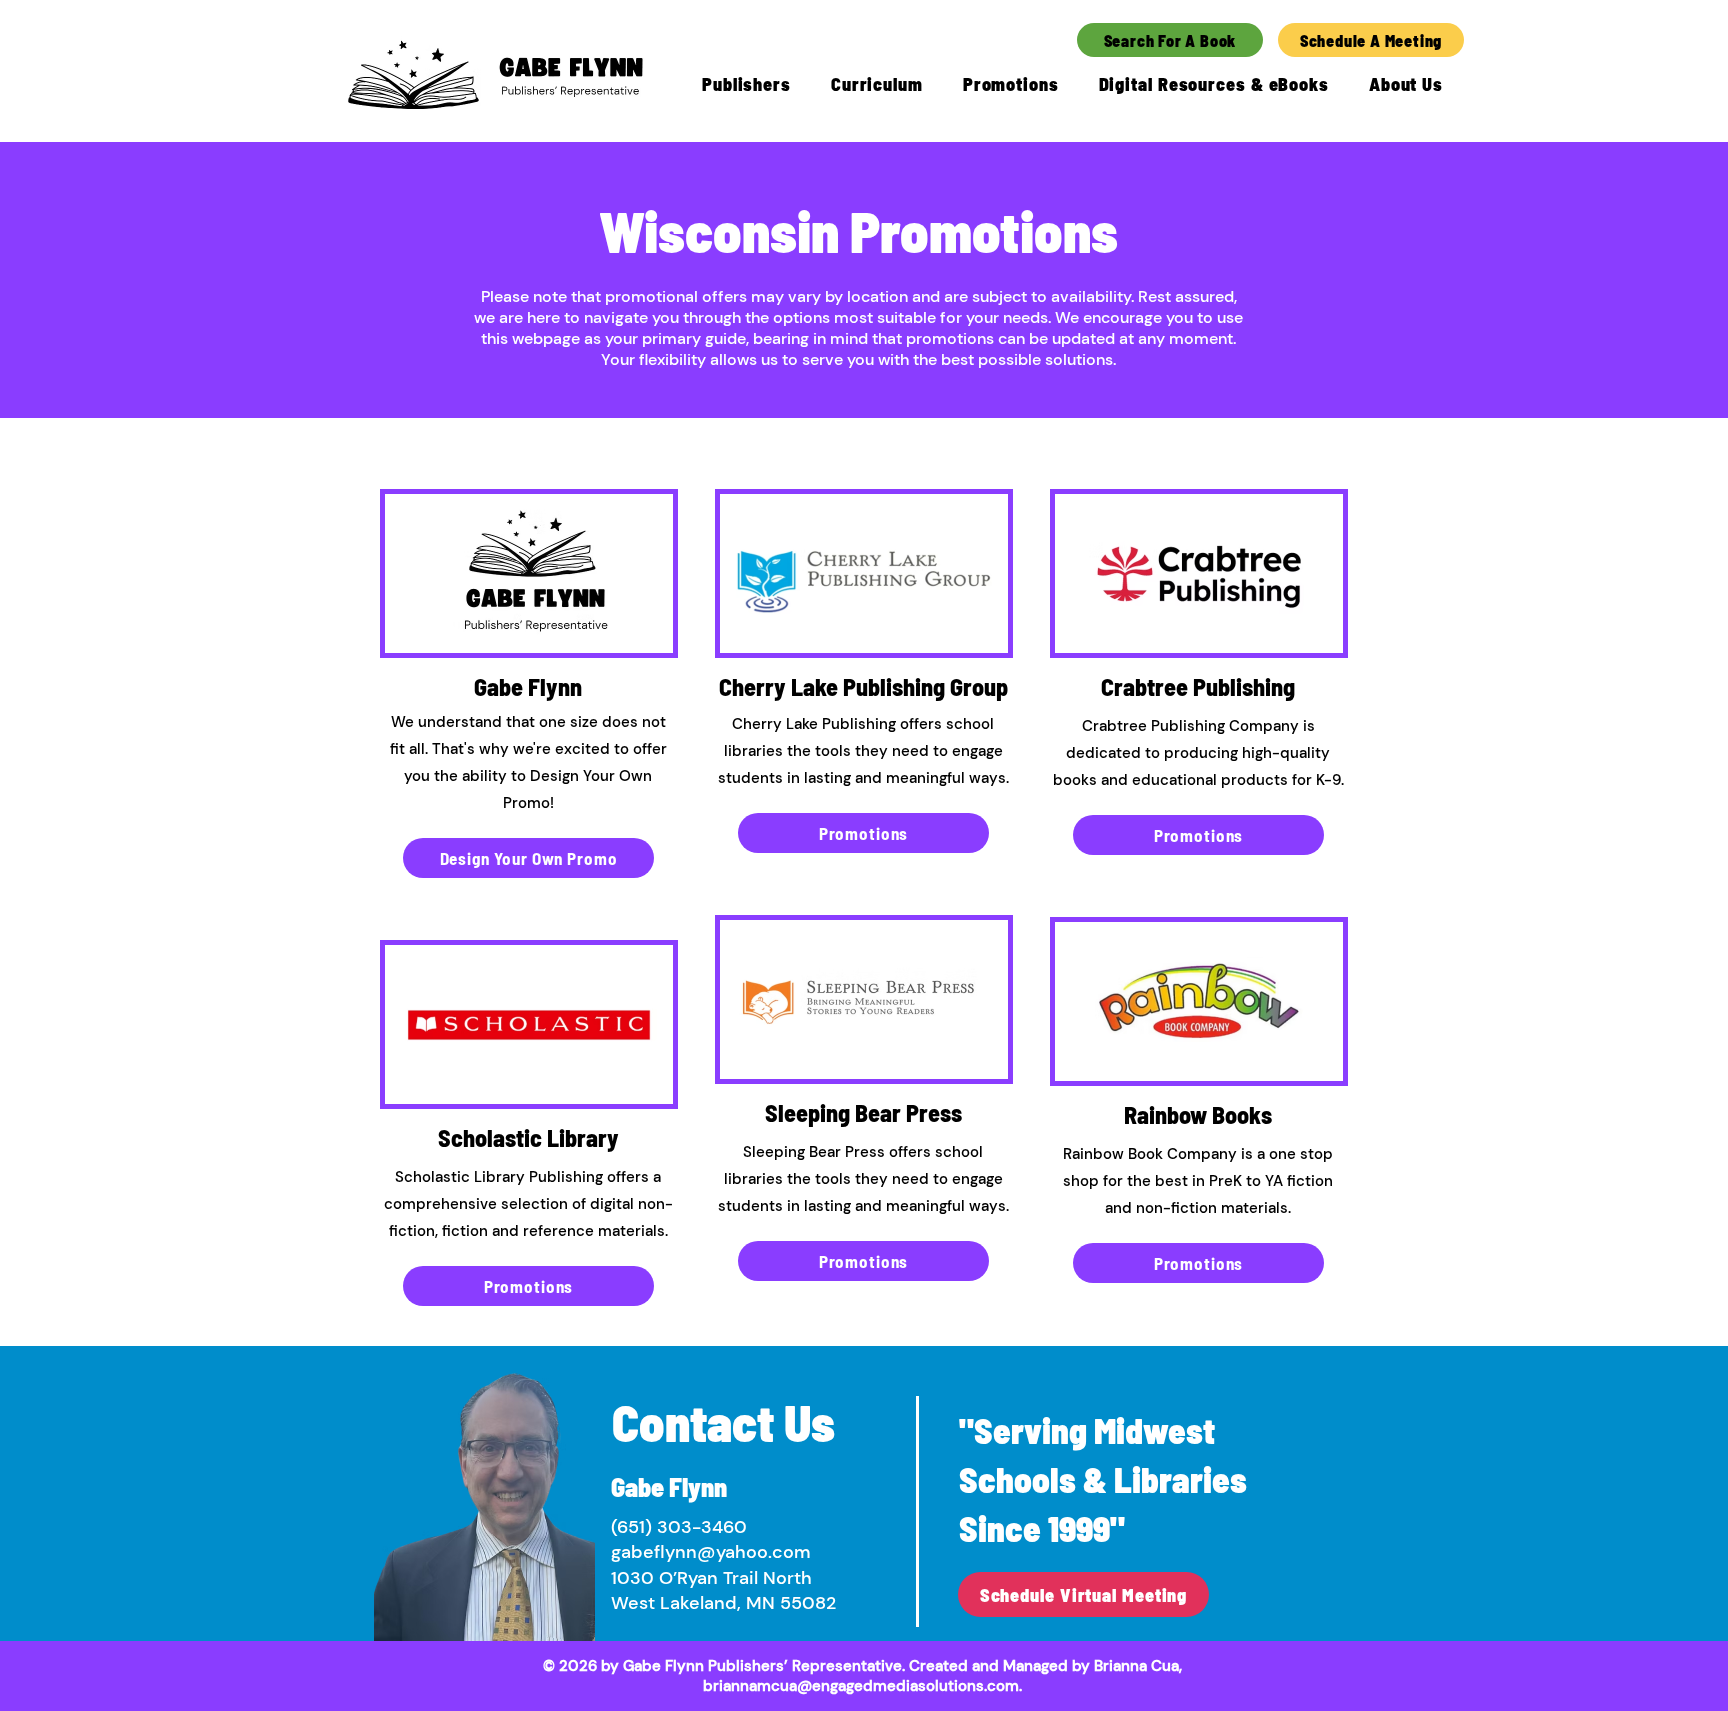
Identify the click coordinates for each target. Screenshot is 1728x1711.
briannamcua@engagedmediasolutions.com (861, 1686)
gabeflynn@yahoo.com (710, 1552)
